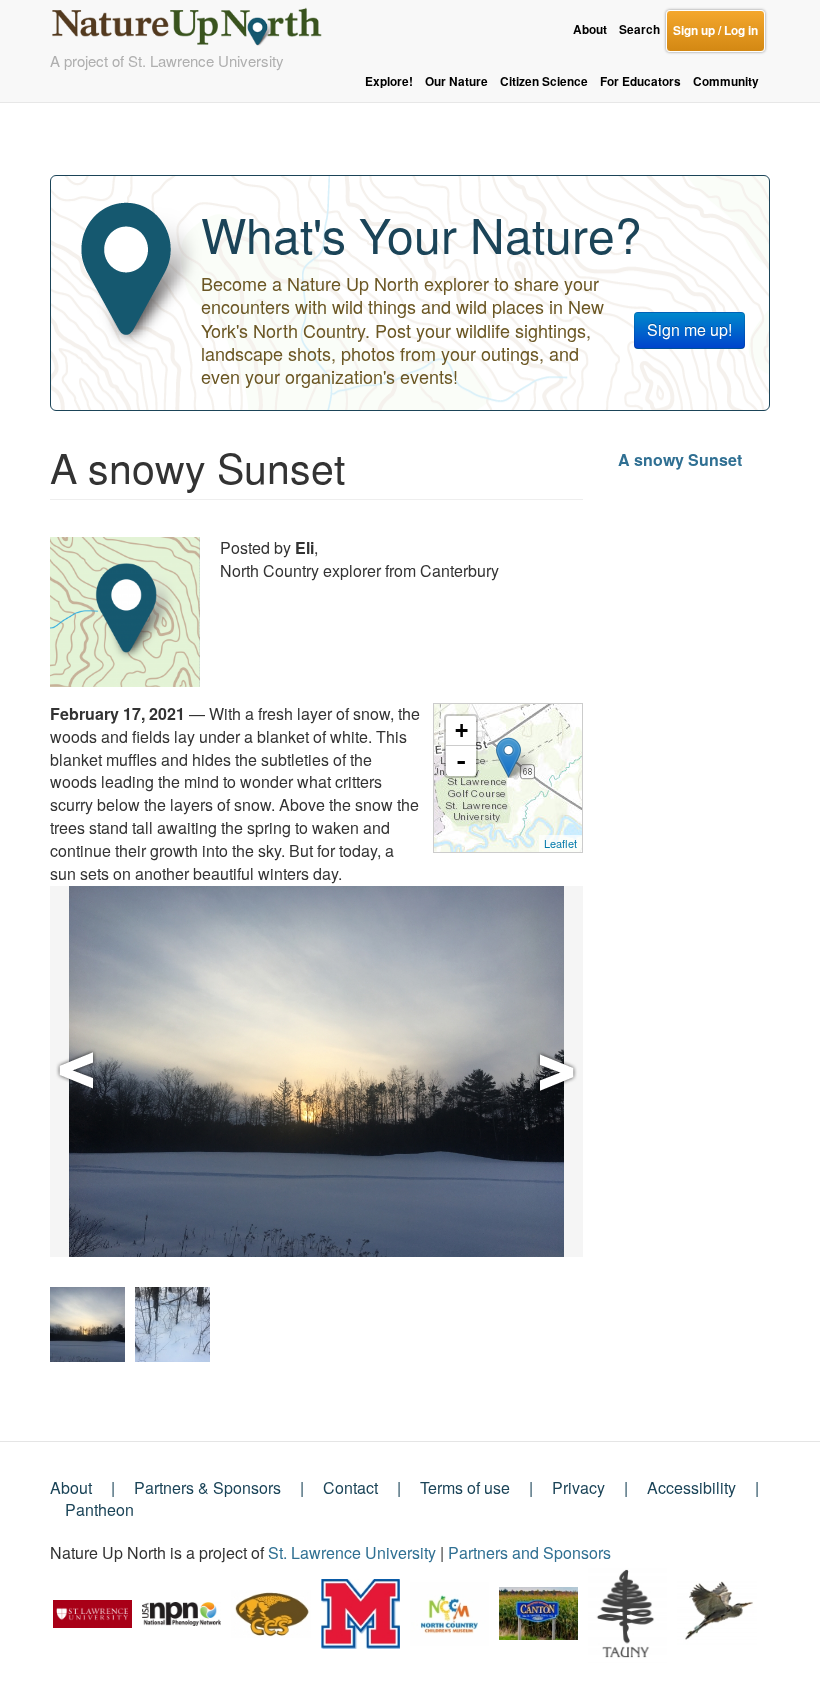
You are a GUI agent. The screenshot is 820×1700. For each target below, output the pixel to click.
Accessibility (691, 1487)
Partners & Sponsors (207, 1487)
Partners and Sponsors (529, 1552)
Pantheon (99, 1509)
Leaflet (560, 843)
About (590, 29)
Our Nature (456, 81)
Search (639, 29)
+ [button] (461, 730)
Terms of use (465, 1487)
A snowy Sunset (680, 459)
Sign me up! (689, 329)
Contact (350, 1487)
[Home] (195, 21)
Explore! (389, 81)
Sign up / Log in (715, 30)
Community (726, 81)
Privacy (578, 1487)
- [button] (461, 761)
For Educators (640, 81)
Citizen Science (544, 81)
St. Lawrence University (352, 1552)
